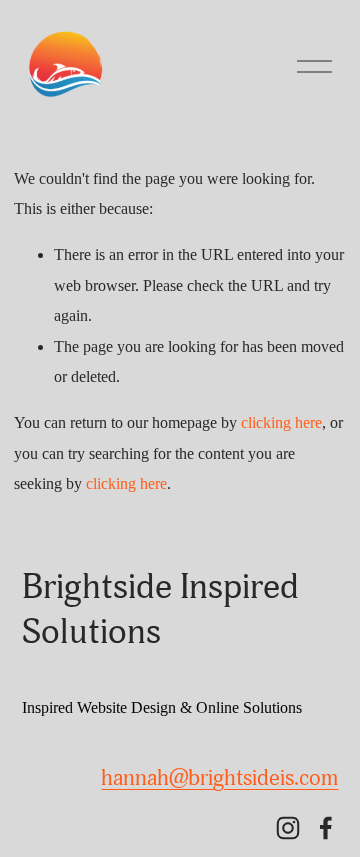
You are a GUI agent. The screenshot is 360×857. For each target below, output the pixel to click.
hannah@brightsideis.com (219, 778)
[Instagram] (288, 828)
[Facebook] (326, 828)
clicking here (281, 422)
